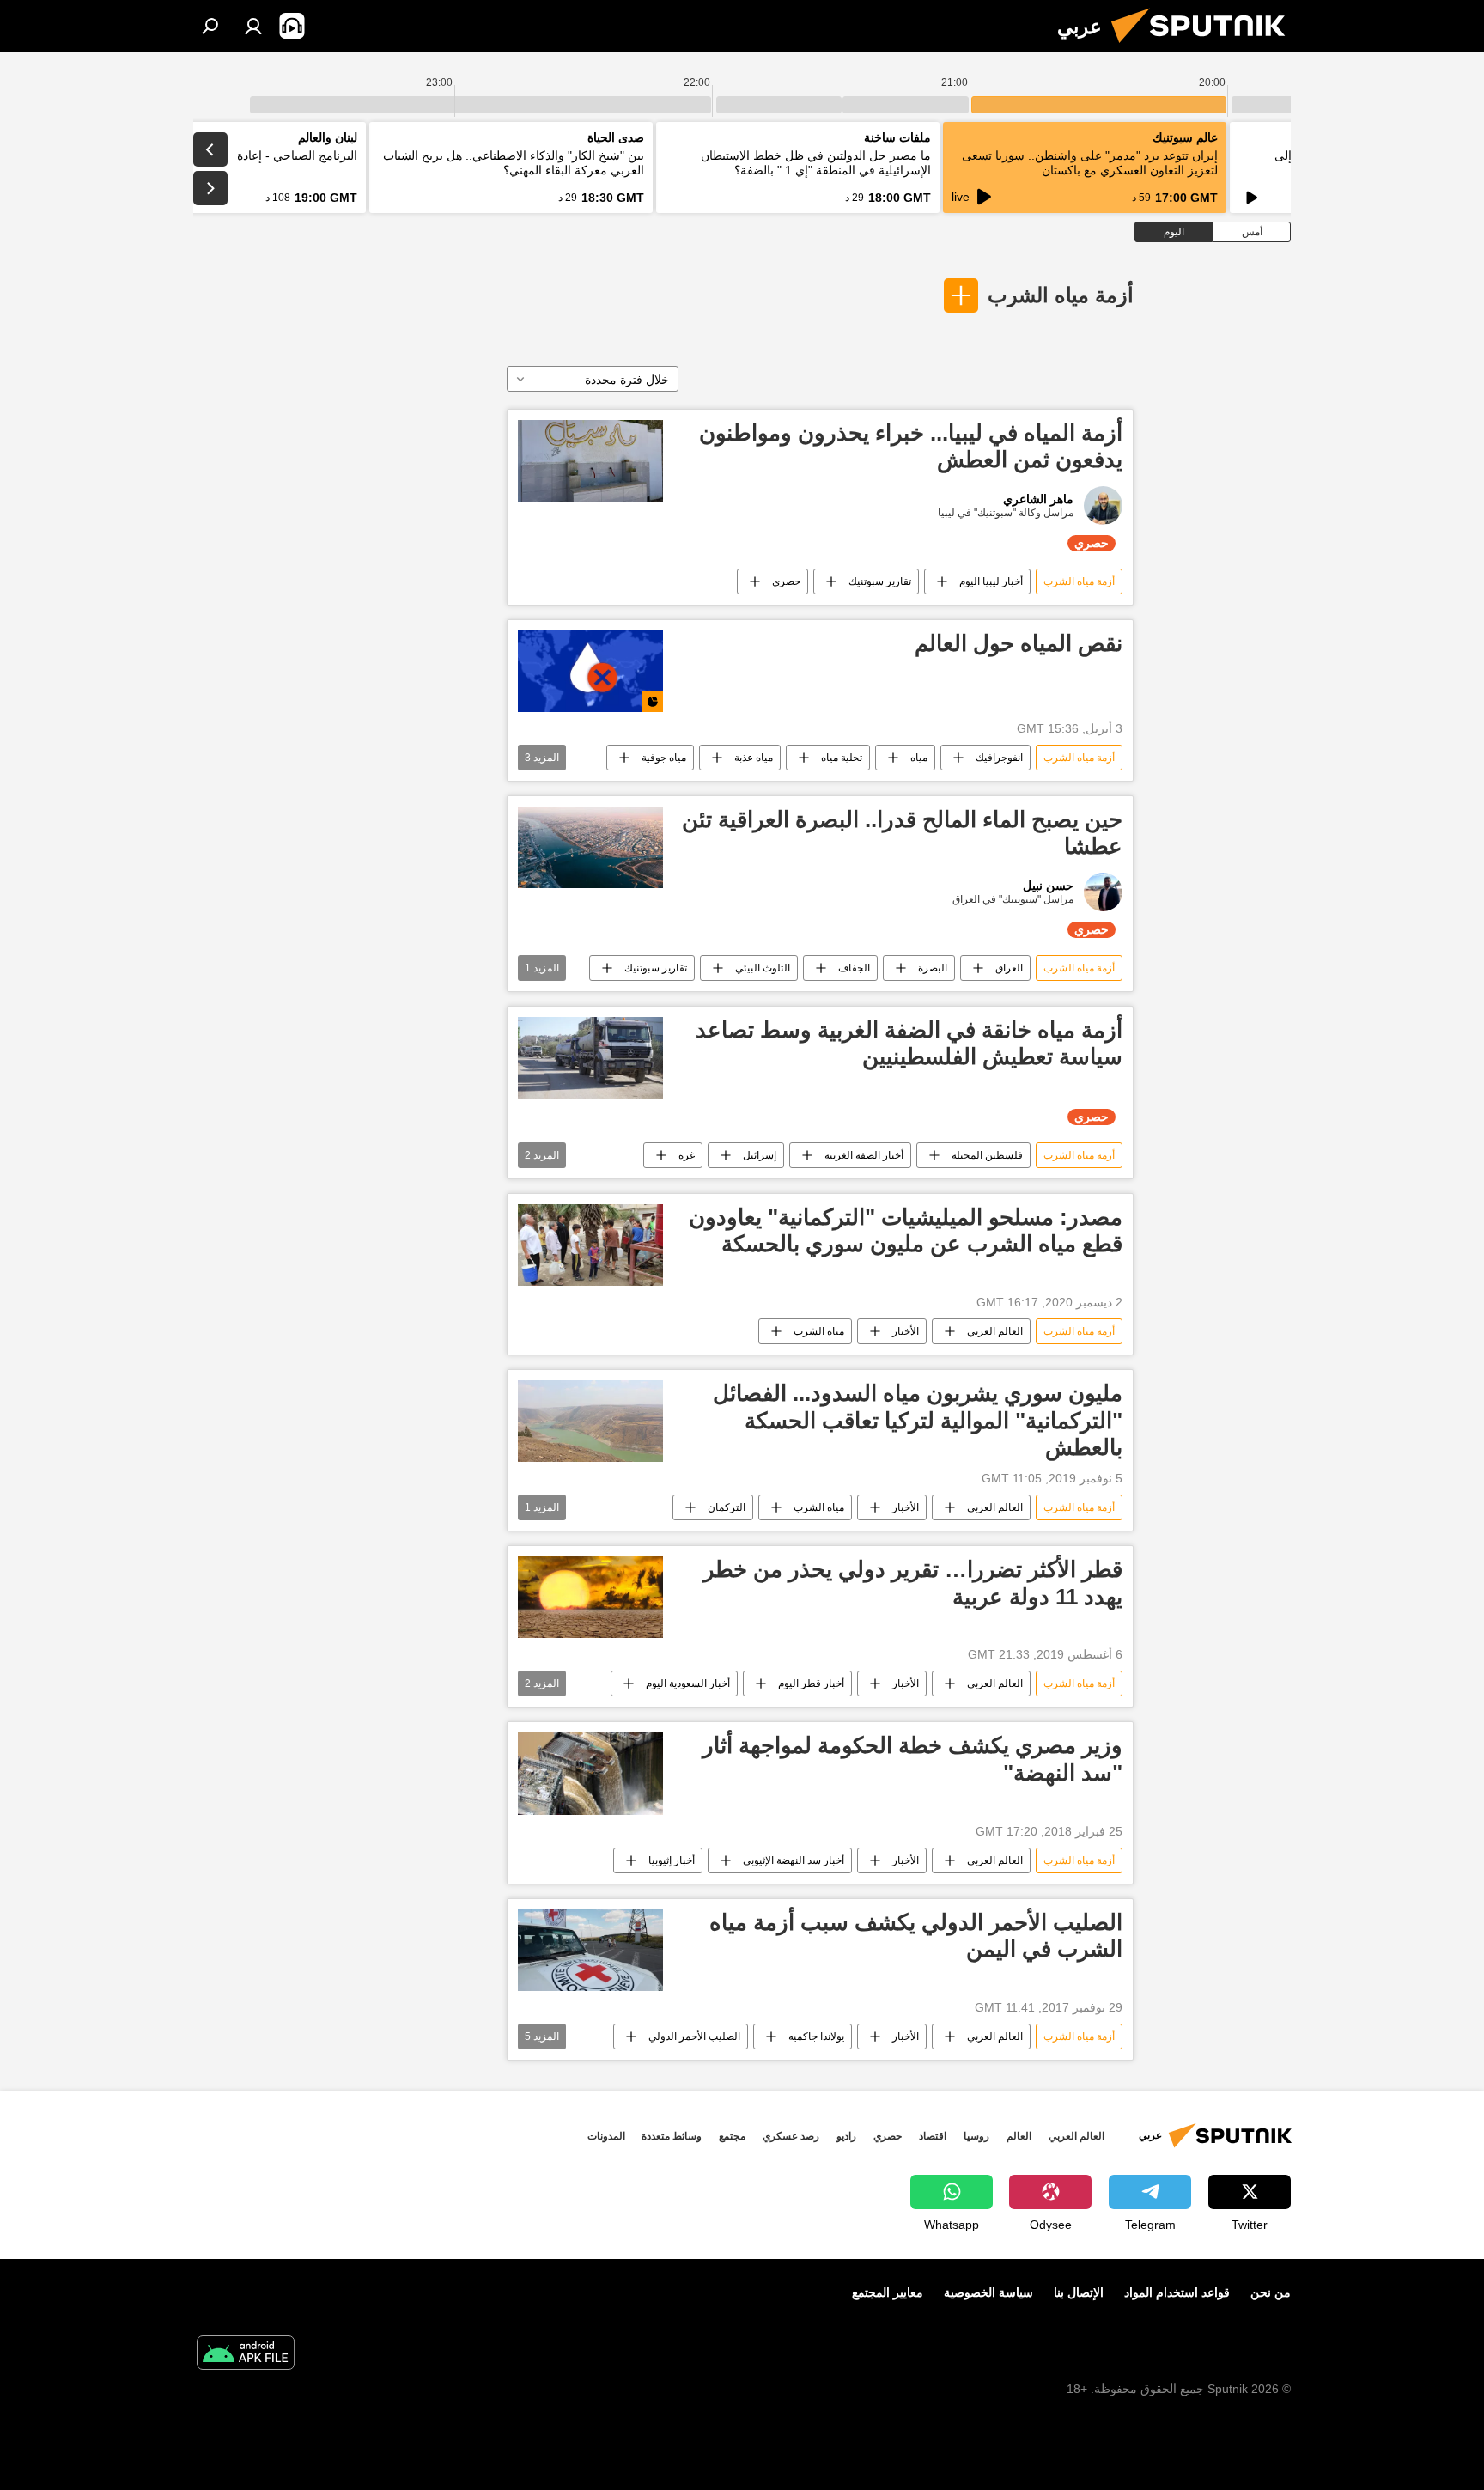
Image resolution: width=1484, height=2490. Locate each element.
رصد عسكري (791, 2136)
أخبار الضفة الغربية (864, 1155)
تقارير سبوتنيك (880, 581)
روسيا (976, 2136)
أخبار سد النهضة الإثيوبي (794, 1860)
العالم (1019, 2136)
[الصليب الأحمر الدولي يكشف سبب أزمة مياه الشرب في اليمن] (590, 1950)
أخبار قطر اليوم (811, 1683)
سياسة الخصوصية (988, 2292)
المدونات (606, 2136)
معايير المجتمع (888, 2292)
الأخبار (906, 1331)
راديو (846, 2136)
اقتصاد (933, 2136)
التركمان (727, 1507)
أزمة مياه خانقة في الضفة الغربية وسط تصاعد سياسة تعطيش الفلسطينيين (909, 1043)
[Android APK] (246, 2355)
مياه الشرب (819, 1331)
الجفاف (854, 968)
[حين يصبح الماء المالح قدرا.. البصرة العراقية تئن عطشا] (590, 847)
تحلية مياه (842, 758)
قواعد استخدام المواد (1177, 2292)
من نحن (1271, 2292)
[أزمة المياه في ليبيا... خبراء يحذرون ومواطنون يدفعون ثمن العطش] (590, 461)
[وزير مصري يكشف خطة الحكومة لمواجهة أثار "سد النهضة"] (590, 1773)
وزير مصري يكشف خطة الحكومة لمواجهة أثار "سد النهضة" (912, 1759)
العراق (1009, 968)
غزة (687, 1155)
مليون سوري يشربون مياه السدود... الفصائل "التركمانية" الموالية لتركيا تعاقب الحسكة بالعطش (918, 1420)
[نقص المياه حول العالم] (590, 671)
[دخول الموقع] (253, 26)
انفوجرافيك (999, 758)
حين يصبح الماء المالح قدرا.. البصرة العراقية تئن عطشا (902, 833)
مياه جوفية (664, 758)
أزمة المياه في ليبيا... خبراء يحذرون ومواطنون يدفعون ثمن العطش (911, 446)
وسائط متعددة (672, 2136)
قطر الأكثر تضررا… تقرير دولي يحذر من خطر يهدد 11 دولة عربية (913, 1583)
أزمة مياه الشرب (1061, 295)
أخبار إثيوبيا (672, 1860)
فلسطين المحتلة (987, 1155)
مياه (919, 758)
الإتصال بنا (1079, 2292)
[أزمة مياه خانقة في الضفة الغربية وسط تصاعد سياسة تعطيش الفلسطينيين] (590, 1058)
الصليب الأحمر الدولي (694, 2036)
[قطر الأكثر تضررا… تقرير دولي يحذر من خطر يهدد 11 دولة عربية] (590, 1597)
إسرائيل (760, 1155)
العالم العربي (995, 1331)
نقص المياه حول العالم (1019, 643)
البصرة (933, 968)
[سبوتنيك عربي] (1205, 47)
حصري (786, 581)
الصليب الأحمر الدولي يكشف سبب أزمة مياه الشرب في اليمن (916, 1936)
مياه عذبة (754, 758)
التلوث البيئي (763, 968)
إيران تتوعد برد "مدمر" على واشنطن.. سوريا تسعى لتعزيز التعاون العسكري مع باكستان (1090, 163)
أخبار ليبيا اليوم (991, 581)
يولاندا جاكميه (816, 2036)
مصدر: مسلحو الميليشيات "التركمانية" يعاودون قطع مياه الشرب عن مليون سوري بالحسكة (906, 1230)
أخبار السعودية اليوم (688, 1683)
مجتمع (732, 2136)
